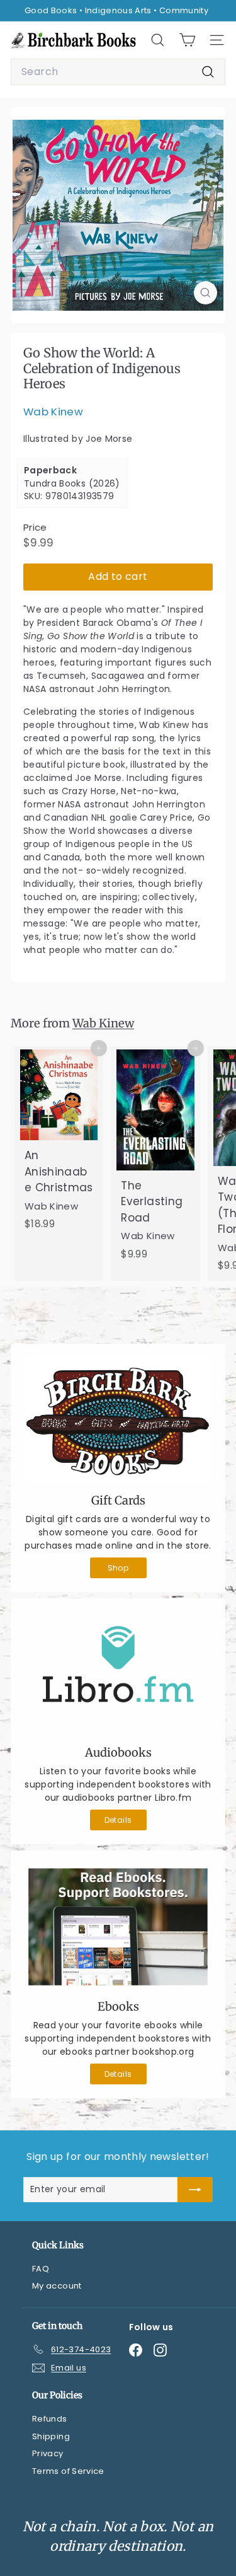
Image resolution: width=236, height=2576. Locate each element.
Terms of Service (68, 2471)
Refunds (49, 2419)
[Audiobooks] (118, 1674)
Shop (118, 1568)
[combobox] (118, 72)
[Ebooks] (118, 1927)
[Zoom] (205, 293)
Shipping (51, 2436)
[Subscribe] (195, 2190)
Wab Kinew (53, 412)
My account (57, 2286)
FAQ (41, 2269)
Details (118, 1820)
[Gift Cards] (118, 1420)
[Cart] (187, 40)
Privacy (48, 2453)
